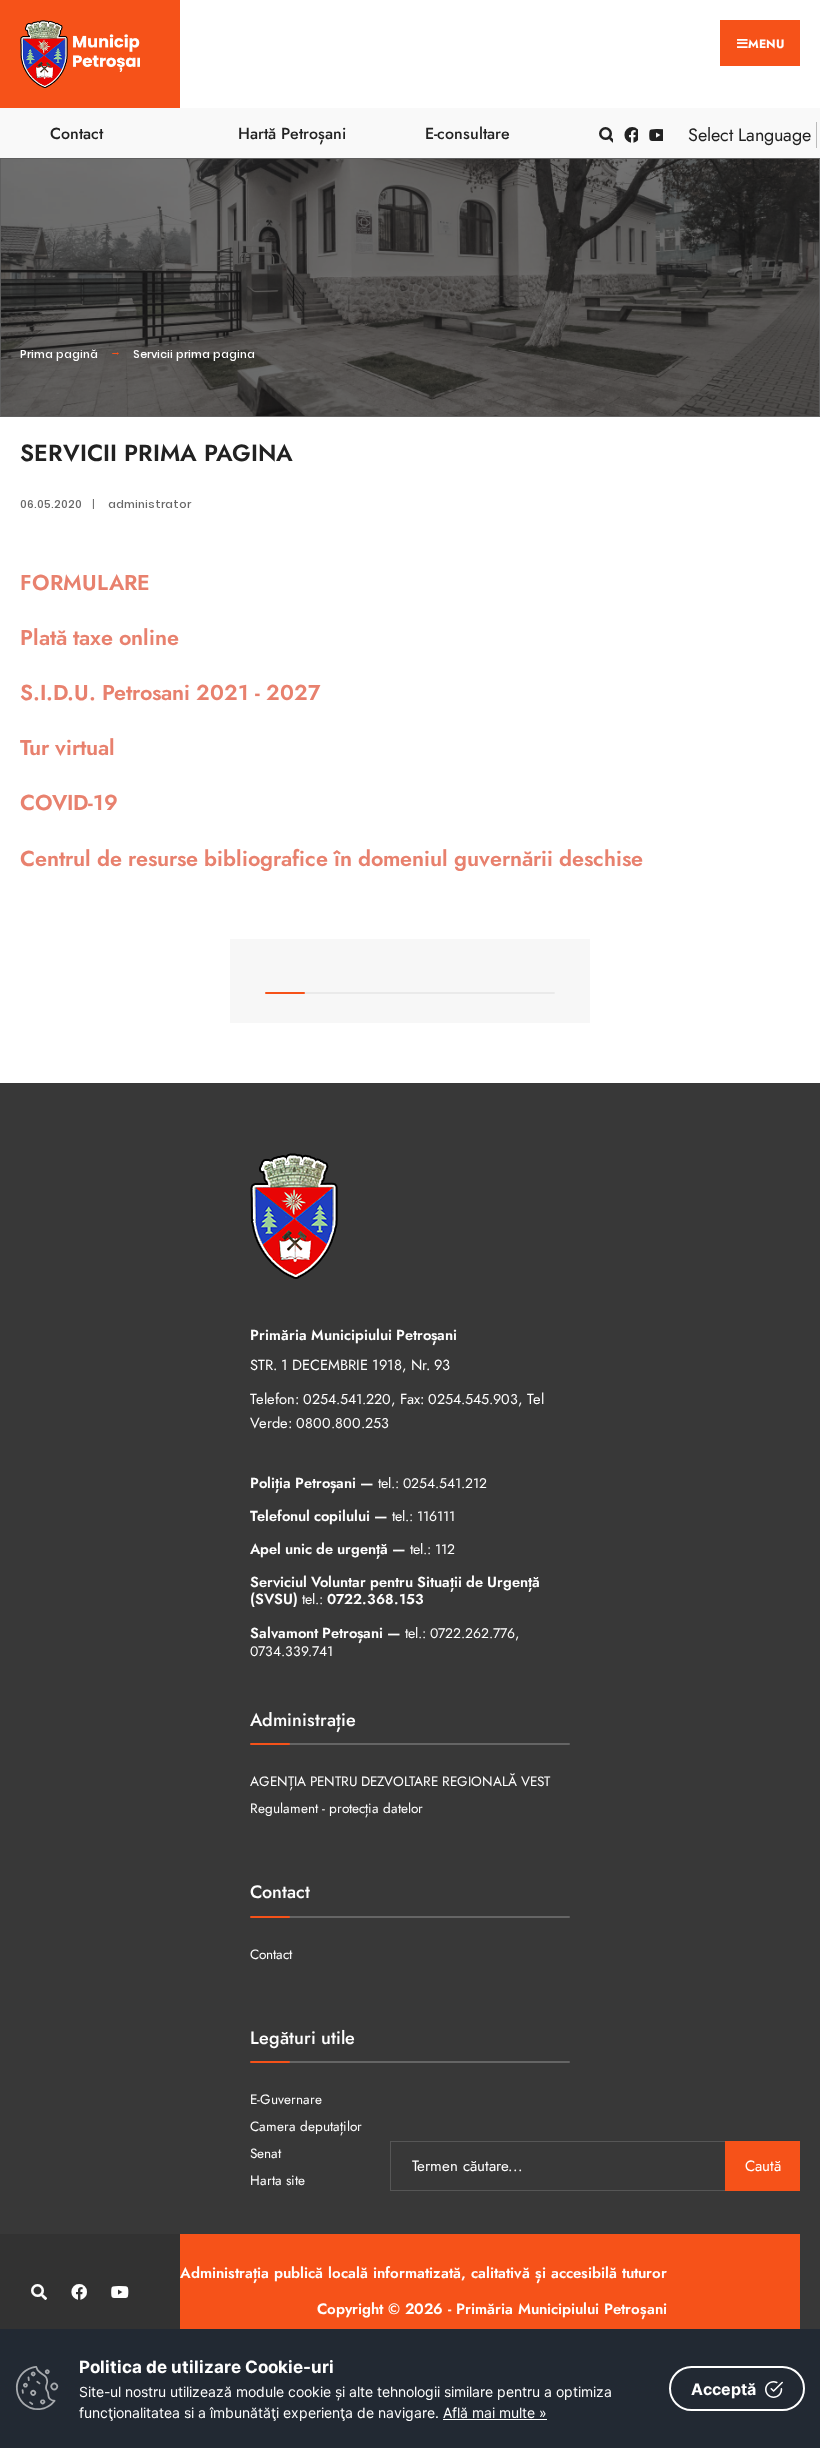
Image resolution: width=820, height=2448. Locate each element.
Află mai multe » (495, 2412)
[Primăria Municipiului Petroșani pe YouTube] (653, 133)
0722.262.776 (472, 1633)
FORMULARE (85, 582)
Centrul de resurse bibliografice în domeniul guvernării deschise (331, 858)
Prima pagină (59, 354)
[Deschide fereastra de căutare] (603, 133)
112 (445, 1549)
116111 (436, 1516)
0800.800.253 (342, 1423)
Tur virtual (67, 747)
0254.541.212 (445, 1483)
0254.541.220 (347, 1399)
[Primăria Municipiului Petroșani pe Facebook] (628, 133)
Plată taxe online (99, 637)
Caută (763, 2166)
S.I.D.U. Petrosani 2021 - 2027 (170, 692)
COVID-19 (69, 802)
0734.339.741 (291, 1651)
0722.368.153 (375, 1599)
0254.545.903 (473, 1399)
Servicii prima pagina (194, 354)
